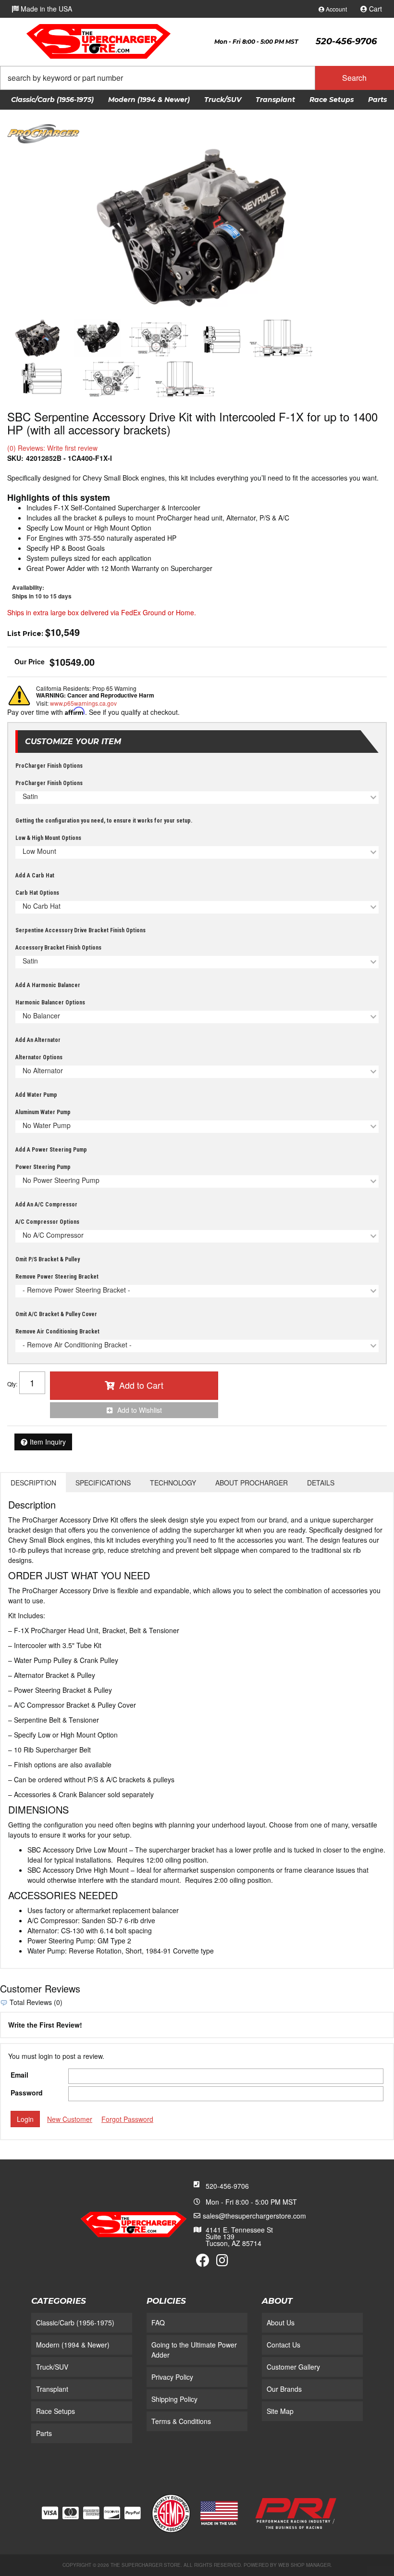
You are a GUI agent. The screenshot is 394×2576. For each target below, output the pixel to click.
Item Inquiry (48, 1442)
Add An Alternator (38, 1040)
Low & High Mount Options (48, 838)
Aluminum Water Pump (43, 1112)
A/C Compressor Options (47, 1222)
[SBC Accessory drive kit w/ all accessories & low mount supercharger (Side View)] (221, 338)
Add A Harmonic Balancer (48, 985)
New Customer (70, 2119)
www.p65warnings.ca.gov (83, 703)
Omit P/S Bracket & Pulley (48, 1259)
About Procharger (252, 1483)
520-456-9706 (227, 2186)
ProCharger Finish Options (49, 766)
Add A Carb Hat (35, 876)
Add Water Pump (36, 1095)
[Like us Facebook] (203, 2262)
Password (27, 2093)
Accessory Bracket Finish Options (58, 948)
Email (19, 2075)
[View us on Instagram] (222, 2262)
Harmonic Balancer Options (50, 1002)
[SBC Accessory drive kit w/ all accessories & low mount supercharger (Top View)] (281, 338)
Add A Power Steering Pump (51, 1150)
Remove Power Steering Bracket (57, 1277)
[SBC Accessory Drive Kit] (197, 228)
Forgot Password (127, 2119)
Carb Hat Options (37, 893)
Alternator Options (39, 1057)
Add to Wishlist (140, 1410)
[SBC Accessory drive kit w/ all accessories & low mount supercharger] (98, 338)
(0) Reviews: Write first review (52, 448)
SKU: (15, 458)
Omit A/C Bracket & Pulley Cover (56, 1314)
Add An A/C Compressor (46, 1205)
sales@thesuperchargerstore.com (254, 2216)
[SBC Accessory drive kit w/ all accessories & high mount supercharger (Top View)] (185, 379)
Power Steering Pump (43, 1167)
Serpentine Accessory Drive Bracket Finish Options (80, 930)
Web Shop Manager (304, 2565)
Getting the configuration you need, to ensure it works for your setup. (104, 821)
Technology (173, 1483)
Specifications (103, 1483)
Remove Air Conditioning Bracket (57, 1332)
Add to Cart (141, 1385)
